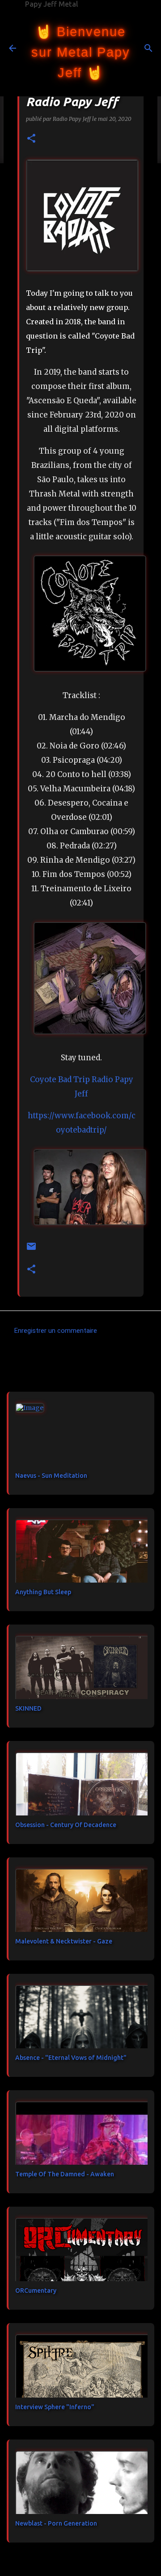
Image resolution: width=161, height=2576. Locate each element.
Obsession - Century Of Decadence (66, 1825)
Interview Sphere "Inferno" (55, 2407)
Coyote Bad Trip (60, 1079)
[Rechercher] (148, 48)
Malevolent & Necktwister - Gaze (64, 1941)
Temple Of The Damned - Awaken (65, 2174)
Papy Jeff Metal (52, 4)
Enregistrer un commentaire (56, 1331)
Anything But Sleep (43, 1592)
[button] (31, 139)
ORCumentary (36, 2291)
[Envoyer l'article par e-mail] (31, 1250)
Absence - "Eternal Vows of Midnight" (71, 2058)
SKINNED (28, 1708)
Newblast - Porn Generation (56, 2523)
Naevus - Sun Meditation (51, 1476)
